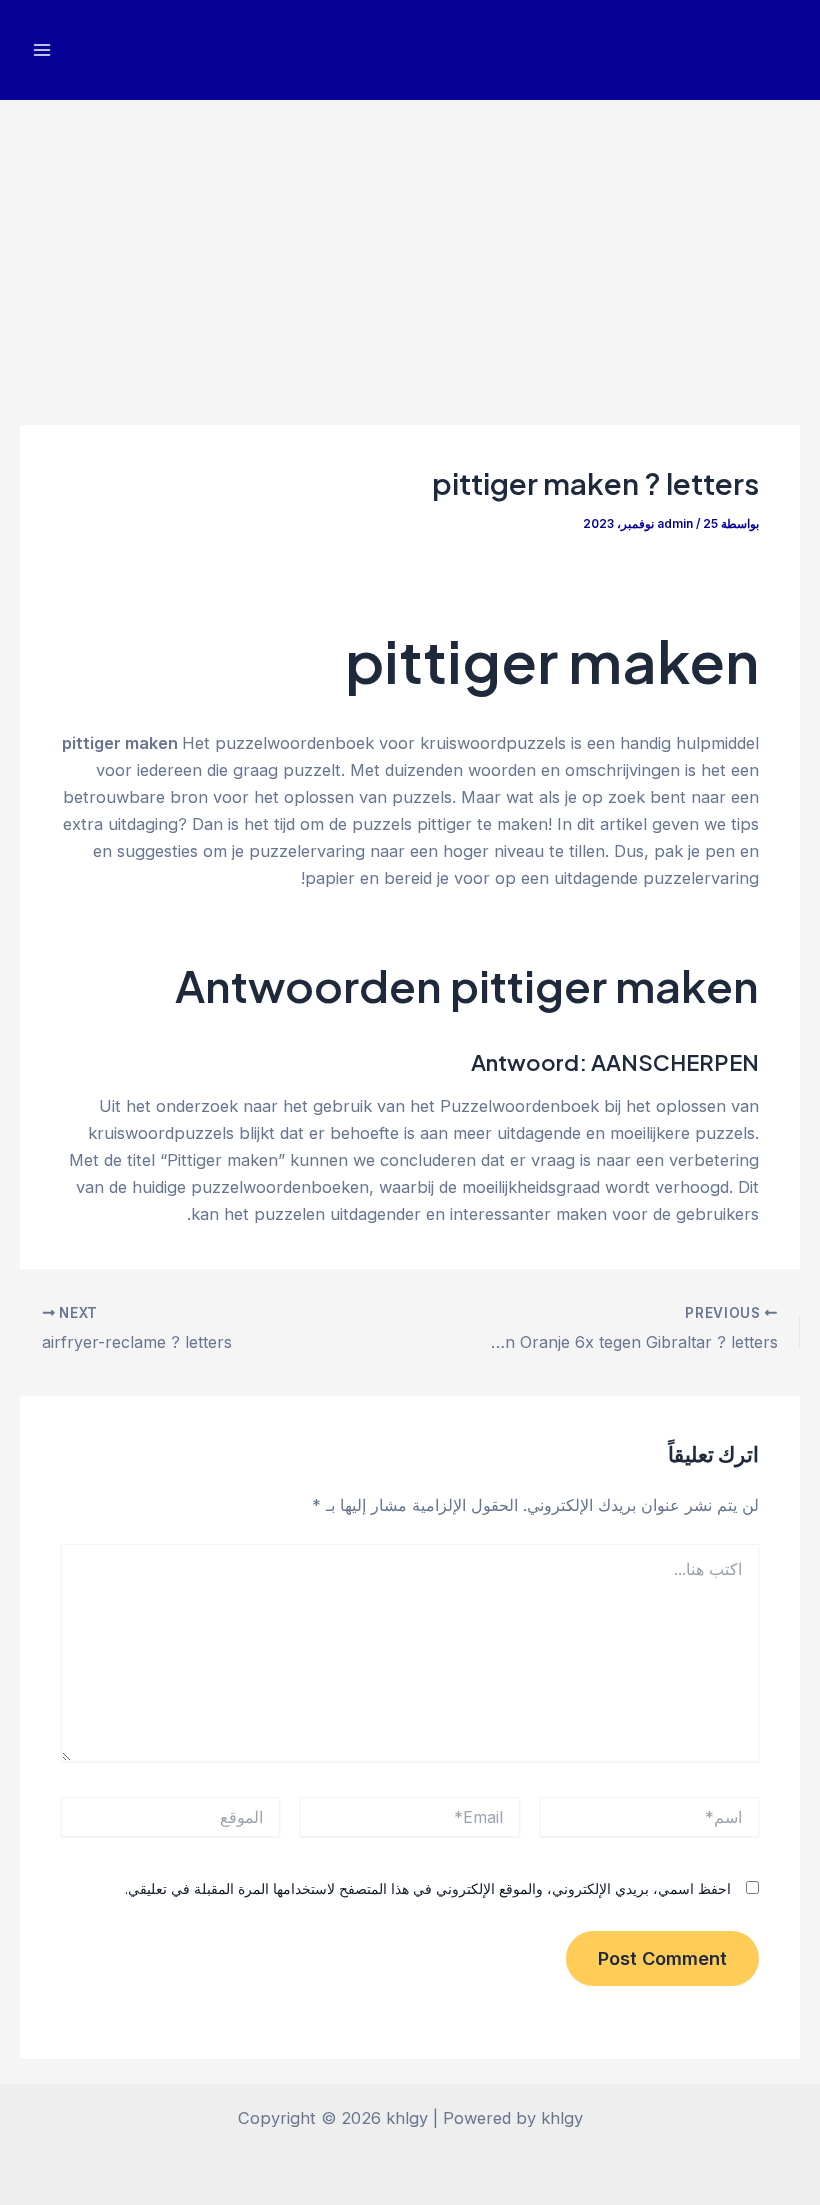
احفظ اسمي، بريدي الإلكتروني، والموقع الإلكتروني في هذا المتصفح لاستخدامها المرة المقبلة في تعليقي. (428, 1888)
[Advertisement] (410, 250)
